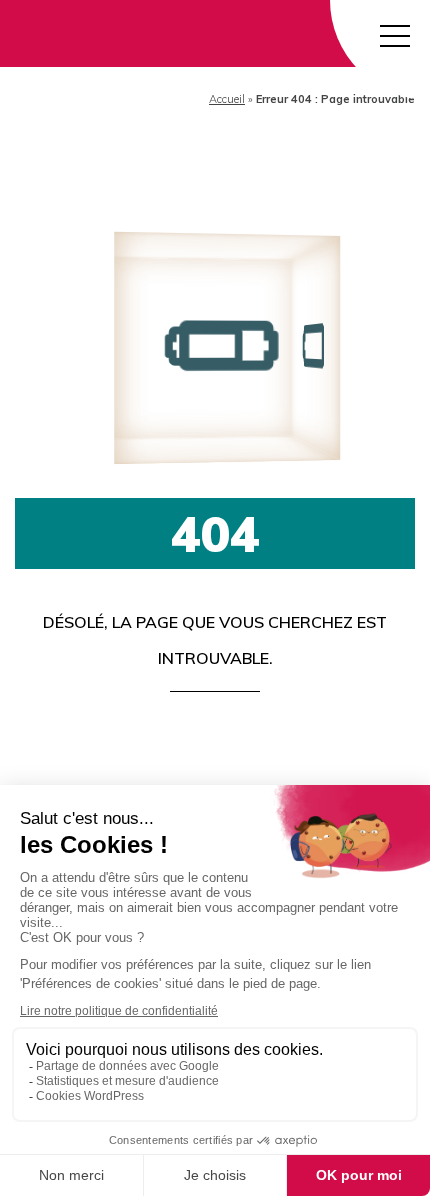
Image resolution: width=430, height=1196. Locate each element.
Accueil (227, 99)
